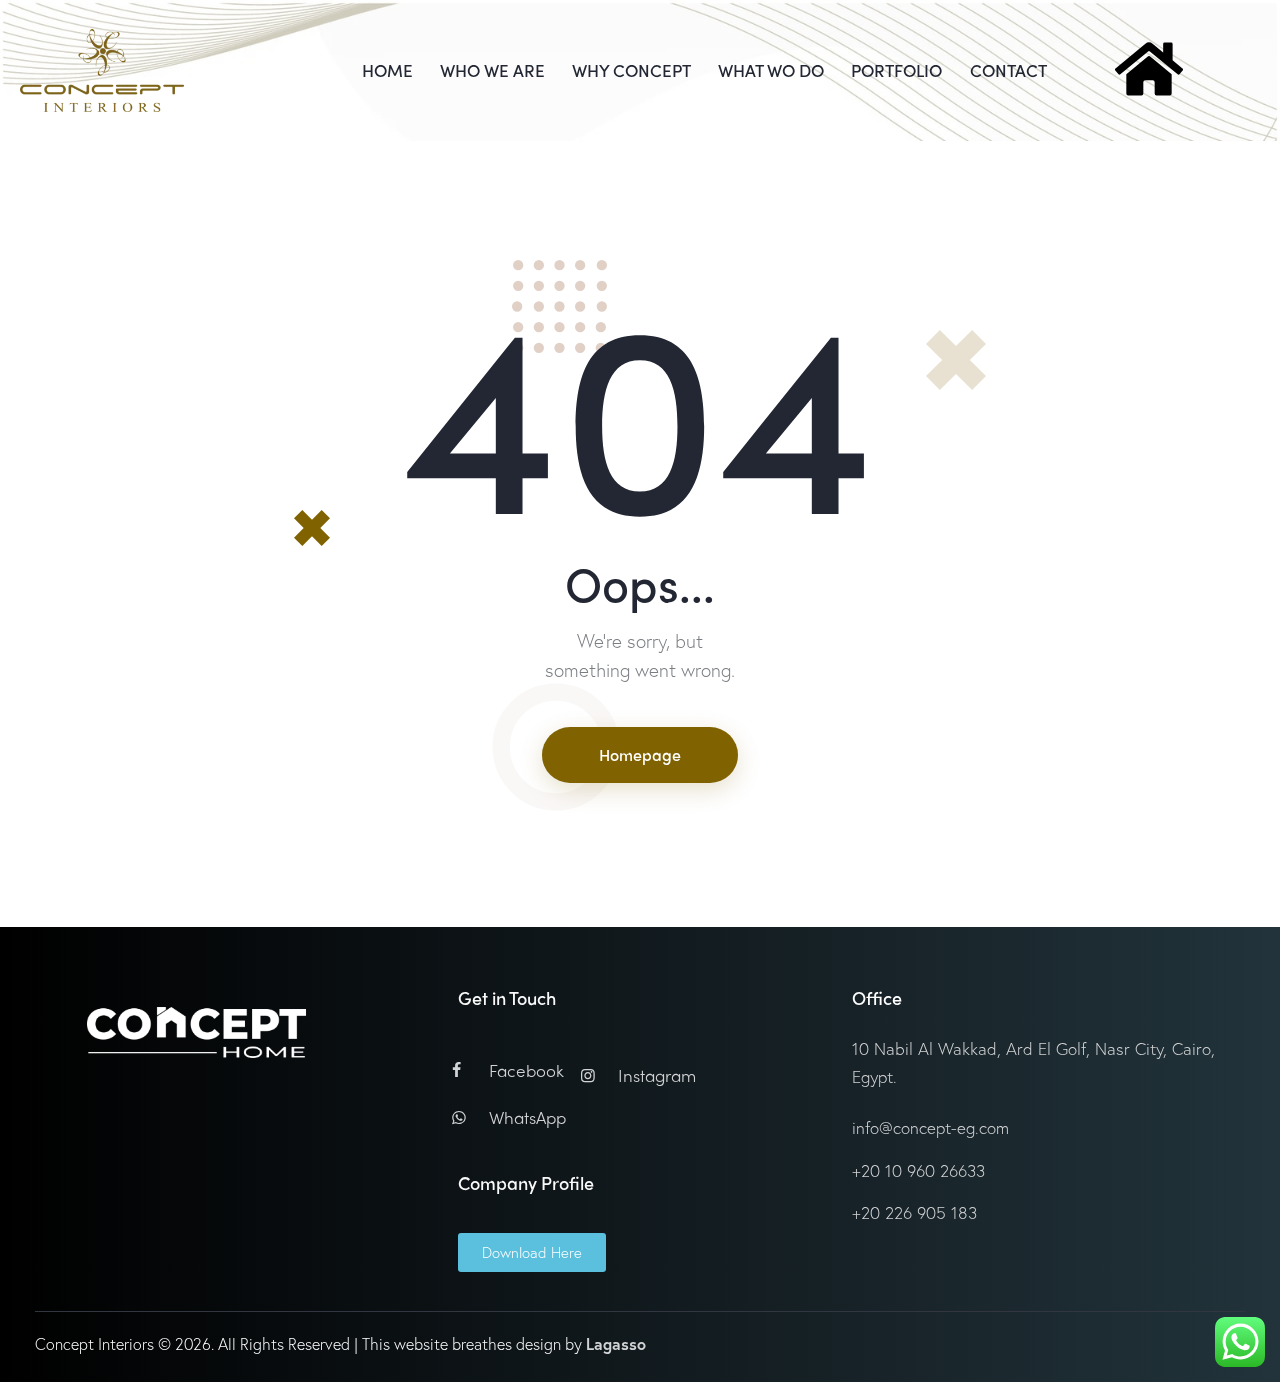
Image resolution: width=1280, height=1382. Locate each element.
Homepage (640, 754)
